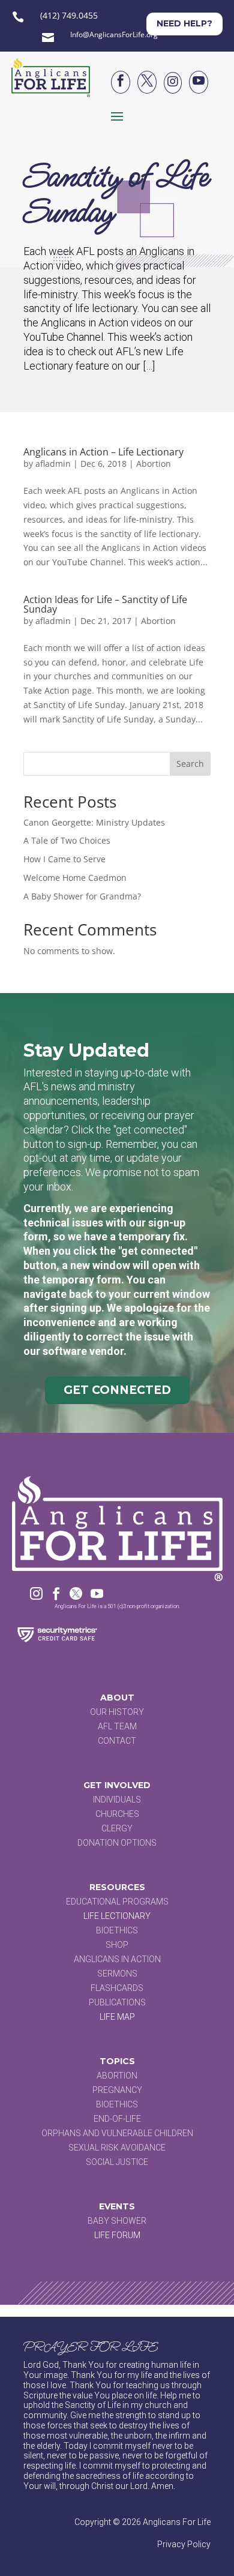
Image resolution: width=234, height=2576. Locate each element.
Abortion (154, 464)
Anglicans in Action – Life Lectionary (103, 452)
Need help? (184, 23)
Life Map (117, 2017)
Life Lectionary (117, 1916)
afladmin (53, 464)
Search (190, 764)
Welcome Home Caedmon (75, 878)
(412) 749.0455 (69, 15)
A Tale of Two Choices (67, 840)
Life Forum (117, 2235)
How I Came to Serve (64, 859)
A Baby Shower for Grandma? (82, 896)
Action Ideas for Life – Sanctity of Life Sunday (105, 604)
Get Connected (117, 1390)
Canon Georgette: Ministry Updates (94, 822)
